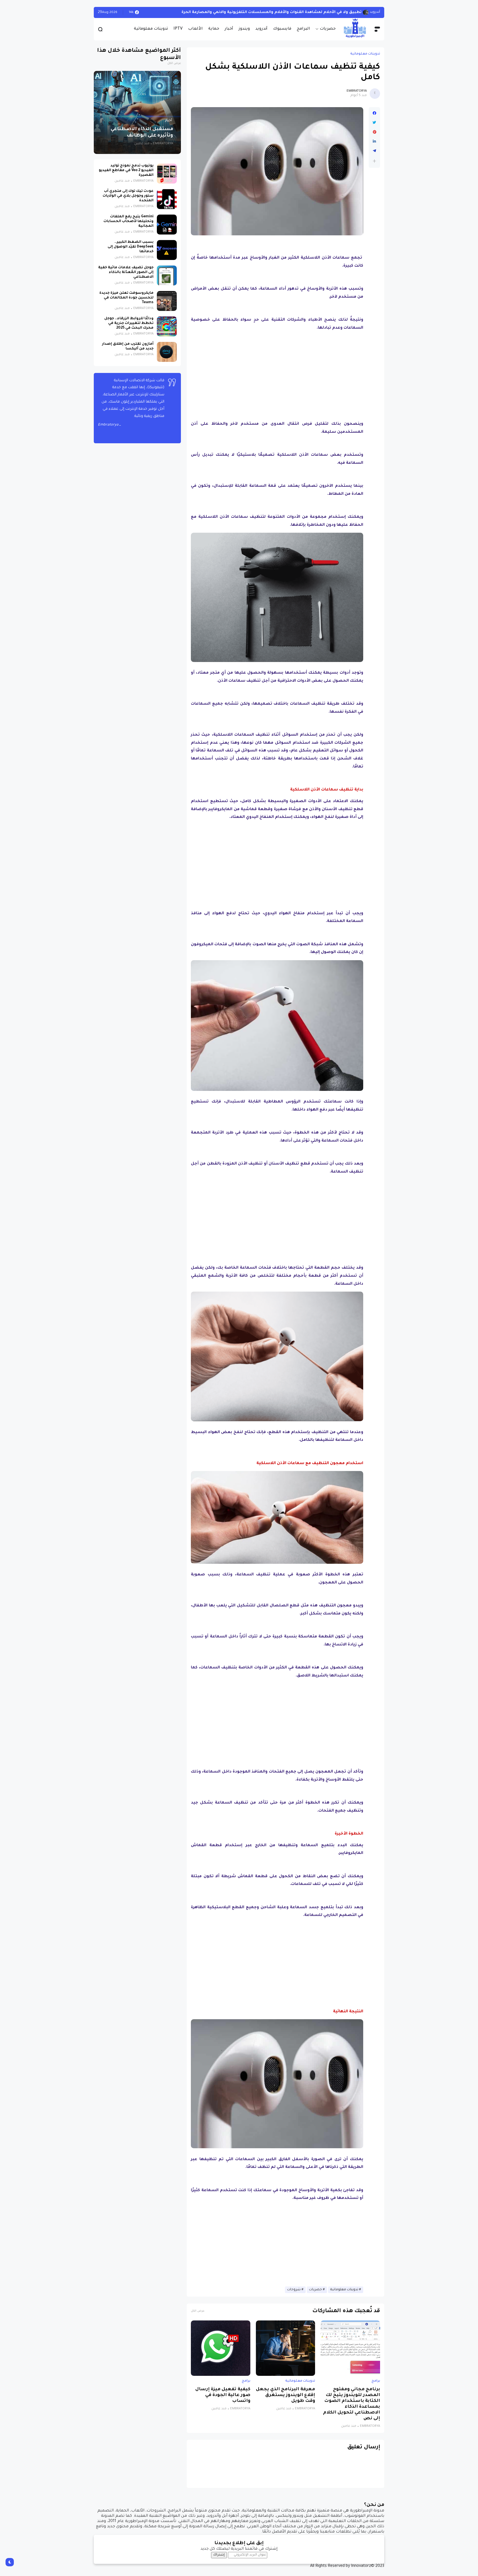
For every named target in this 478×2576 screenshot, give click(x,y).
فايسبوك (282, 29)
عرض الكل (198, 2311)
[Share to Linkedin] (374, 141)
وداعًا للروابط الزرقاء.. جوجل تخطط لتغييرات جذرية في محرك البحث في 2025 (129, 323)
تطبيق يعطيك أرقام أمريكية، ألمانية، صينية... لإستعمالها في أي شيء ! (294, 12)
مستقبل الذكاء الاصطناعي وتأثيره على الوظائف (142, 133)
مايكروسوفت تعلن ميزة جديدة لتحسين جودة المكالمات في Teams (126, 298)
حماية (214, 29)
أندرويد (261, 29)
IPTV (178, 29)
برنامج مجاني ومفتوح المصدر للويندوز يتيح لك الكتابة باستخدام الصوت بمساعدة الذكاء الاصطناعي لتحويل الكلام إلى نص (352, 2404)
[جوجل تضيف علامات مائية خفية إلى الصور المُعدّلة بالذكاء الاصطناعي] (167, 275)
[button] (374, 161)
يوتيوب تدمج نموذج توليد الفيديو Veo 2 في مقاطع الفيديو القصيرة (126, 171)
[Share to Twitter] (374, 123)
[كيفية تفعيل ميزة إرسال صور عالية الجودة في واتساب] (221, 2348)
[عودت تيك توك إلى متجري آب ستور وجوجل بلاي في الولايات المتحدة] (167, 199)
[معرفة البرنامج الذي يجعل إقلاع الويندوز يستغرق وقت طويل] (286, 2348)
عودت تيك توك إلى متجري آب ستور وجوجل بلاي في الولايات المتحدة (128, 196)
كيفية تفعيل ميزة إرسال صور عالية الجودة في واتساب (223, 2395)
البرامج (303, 29)
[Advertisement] (277, 374)
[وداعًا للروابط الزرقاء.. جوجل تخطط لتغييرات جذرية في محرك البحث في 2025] (167, 326)
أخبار (229, 29)
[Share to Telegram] (374, 151)
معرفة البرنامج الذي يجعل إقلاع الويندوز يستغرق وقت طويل (285, 2395)
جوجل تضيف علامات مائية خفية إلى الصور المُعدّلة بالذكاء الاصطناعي (126, 272)
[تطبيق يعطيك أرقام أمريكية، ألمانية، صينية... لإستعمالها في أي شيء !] (366, 12)
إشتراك (219, 2555)
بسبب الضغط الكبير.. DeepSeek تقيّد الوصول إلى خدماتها (131, 247)
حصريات (328, 29)
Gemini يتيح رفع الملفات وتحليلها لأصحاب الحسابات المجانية (128, 221)
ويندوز (244, 29)
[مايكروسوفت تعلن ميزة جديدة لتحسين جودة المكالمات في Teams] (167, 301)
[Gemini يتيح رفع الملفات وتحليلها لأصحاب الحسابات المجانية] (167, 225)
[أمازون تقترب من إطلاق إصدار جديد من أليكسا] (167, 352)
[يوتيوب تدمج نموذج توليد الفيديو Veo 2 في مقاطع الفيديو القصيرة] (167, 174)
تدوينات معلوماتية (151, 29)
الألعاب (195, 29)
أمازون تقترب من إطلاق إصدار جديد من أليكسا (128, 347)
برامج (376, 2381)
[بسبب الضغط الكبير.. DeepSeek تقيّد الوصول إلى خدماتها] (167, 250)
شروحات (294, 2290)
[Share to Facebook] (374, 113)
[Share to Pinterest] (374, 132)
